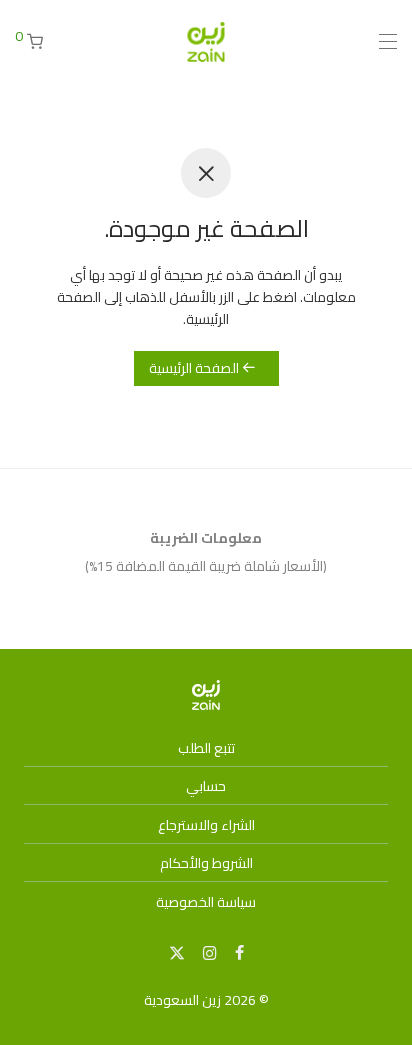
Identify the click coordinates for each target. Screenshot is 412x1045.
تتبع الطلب (206, 748)
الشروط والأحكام (206, 863)
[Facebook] (239, 952)
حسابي (206, 786)
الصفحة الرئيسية (195, 368)
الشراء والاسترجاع (206, 825)
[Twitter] (177, 952)
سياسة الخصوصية (206, 902)
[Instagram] (210, 952)
